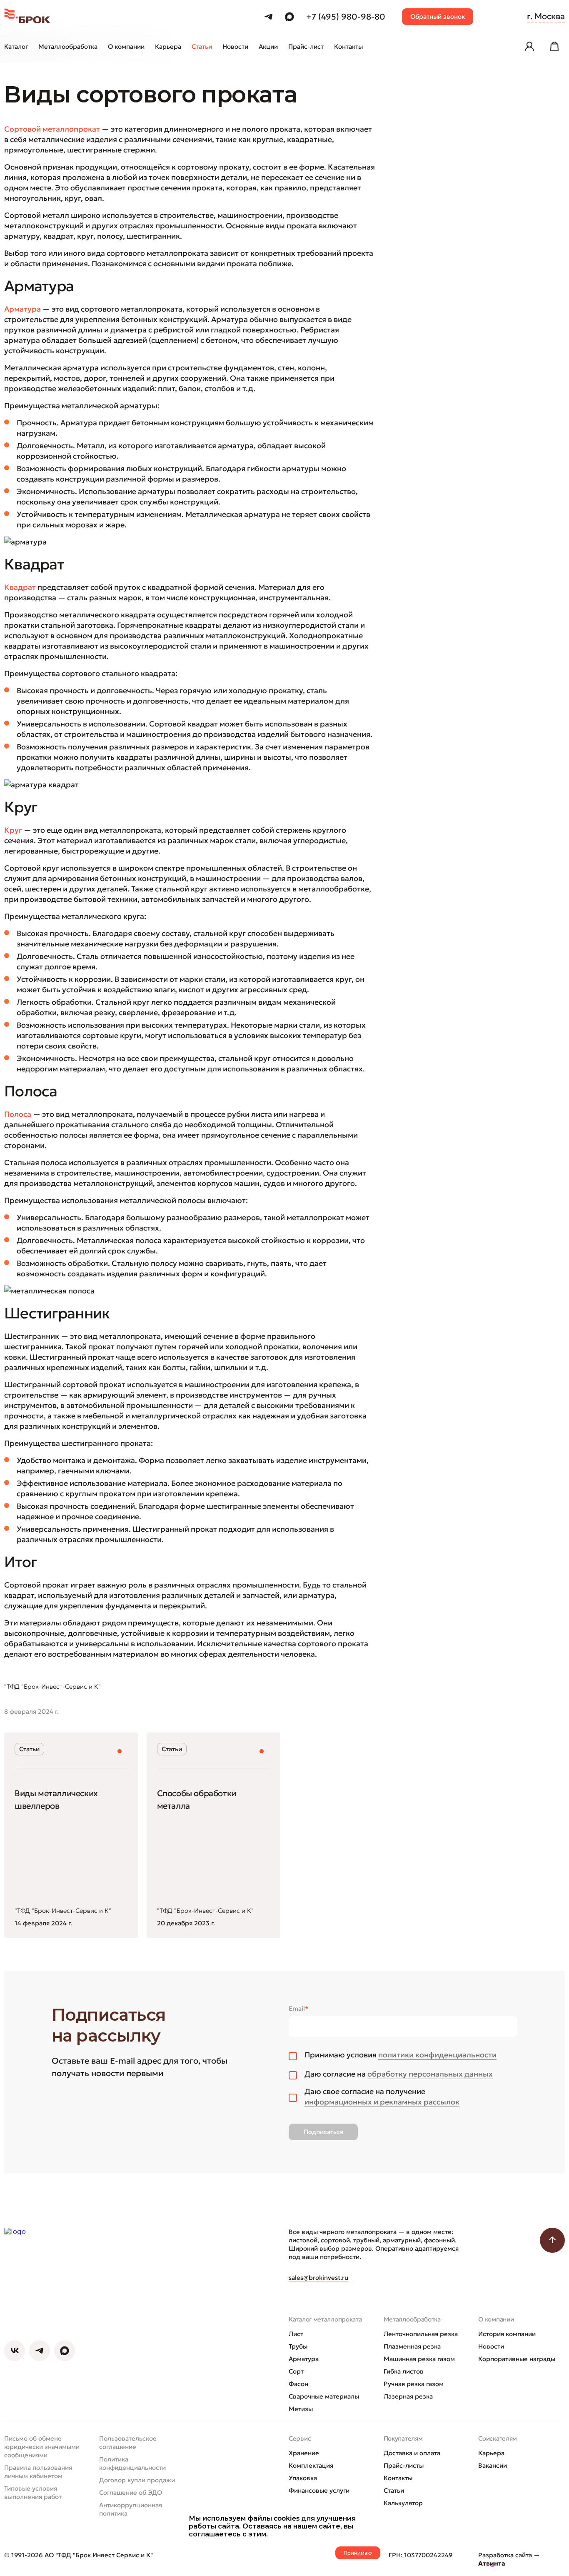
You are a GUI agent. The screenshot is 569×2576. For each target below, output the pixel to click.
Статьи (394, 2490)
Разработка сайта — (509, 2559)
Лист (296, 2334)
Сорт (296, 2371)
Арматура (304, 2359)
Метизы (301, 2409)
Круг (13, 830)
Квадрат (20, 587)
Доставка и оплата (412, 2453)
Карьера (491, 2453)
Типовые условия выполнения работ (33, 2492)
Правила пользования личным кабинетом (38, 2472)
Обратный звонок (438, 16)
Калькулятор (403, 2503)
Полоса (18, 1114)
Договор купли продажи (137, 2480)
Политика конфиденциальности (132, 2463)
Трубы (298, 2346)
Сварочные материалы (324, 2396)
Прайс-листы (404, 2465)
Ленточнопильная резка (421, 2334)
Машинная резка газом (419, 2359)
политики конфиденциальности (437, 2055)
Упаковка (303, 2478)
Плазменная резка (412, 2346)
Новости (491, 2346)
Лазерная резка (408, 2396)
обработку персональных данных (430, 2074)
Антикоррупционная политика (131, 2509)
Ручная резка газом (414, 2384)
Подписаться (323, 2132)
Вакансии (493, 2465)
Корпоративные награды (517, 2359)
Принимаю (358, 2553)
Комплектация (311, 2465)
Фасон (298, 2384)
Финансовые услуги (319, 2490)
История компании (507, 2334)
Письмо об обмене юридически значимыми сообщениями (42, 2447)
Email (298, 2008)
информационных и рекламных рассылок (382, 2102)
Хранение (304, 2453)
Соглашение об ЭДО (131, 2492)
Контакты (398, 2478)
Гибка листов (404, 2371)
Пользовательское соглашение (128, 2442)
